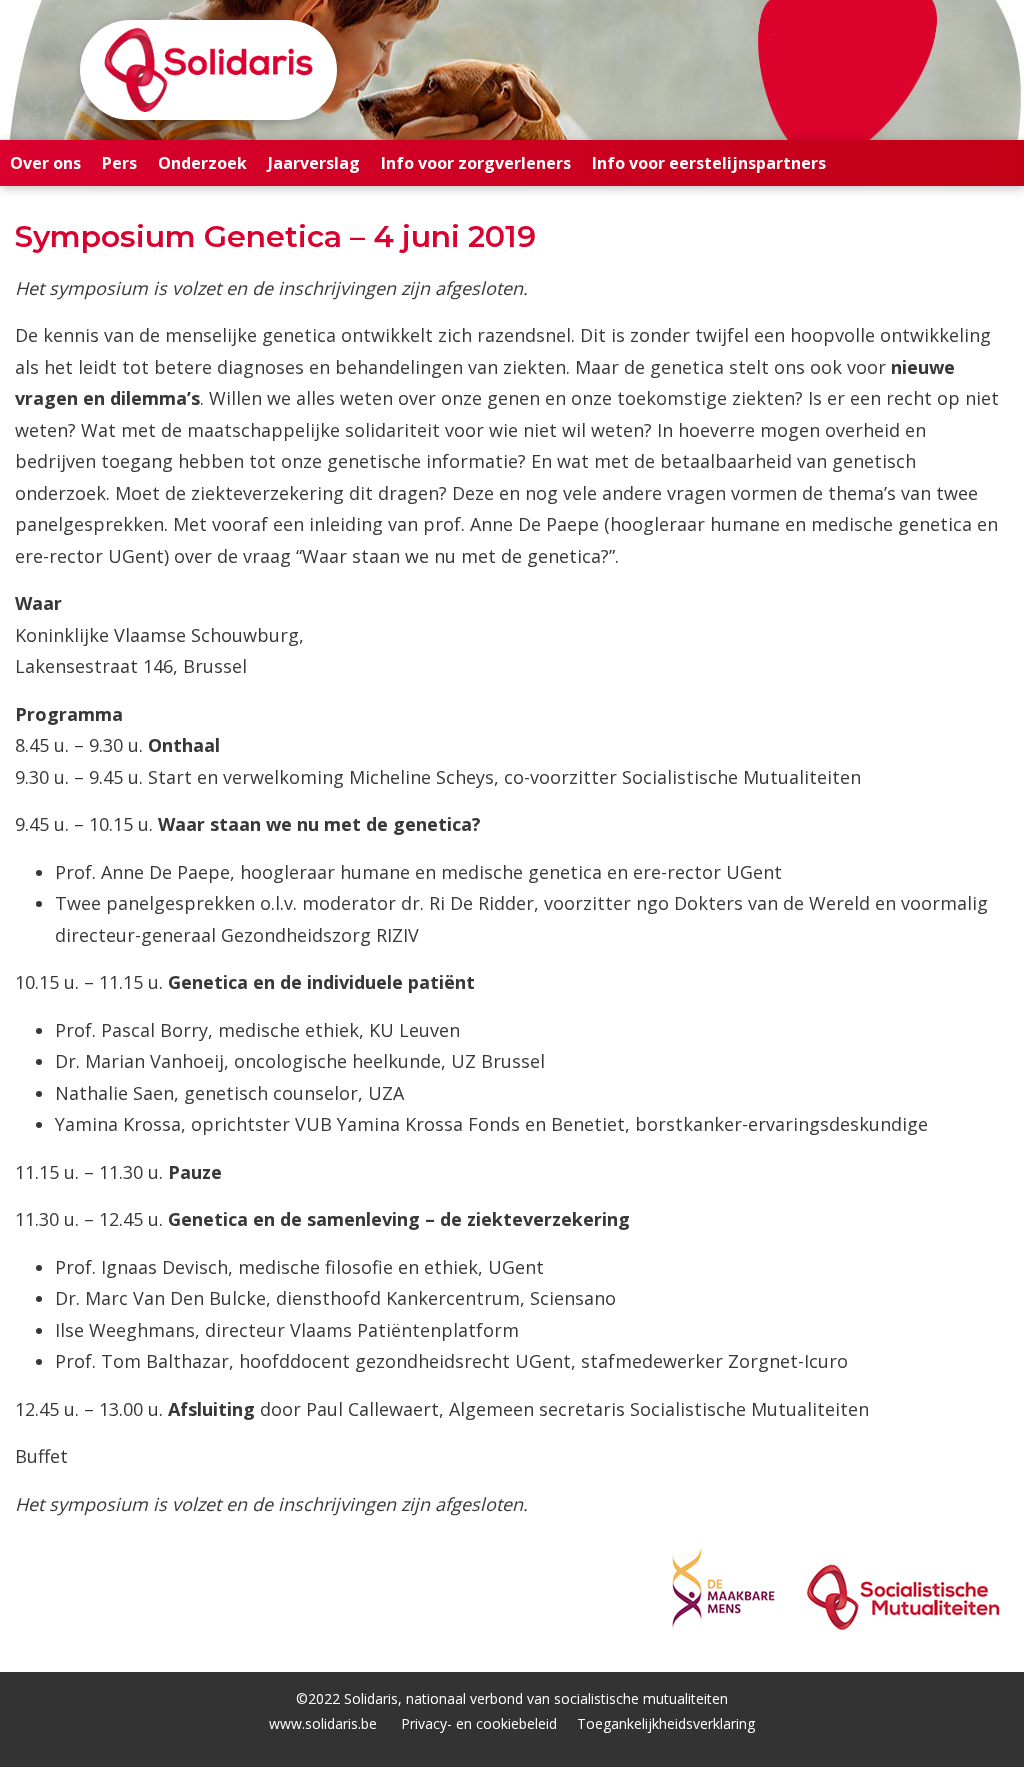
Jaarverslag (314, 163)
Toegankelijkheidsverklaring (666, 1723)
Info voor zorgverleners (476, 163)
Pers (119, 163)
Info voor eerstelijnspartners (709, 163)
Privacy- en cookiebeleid (479, 1723)
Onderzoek (202, 163)
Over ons (45, 163)
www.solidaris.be (323, 1723)
